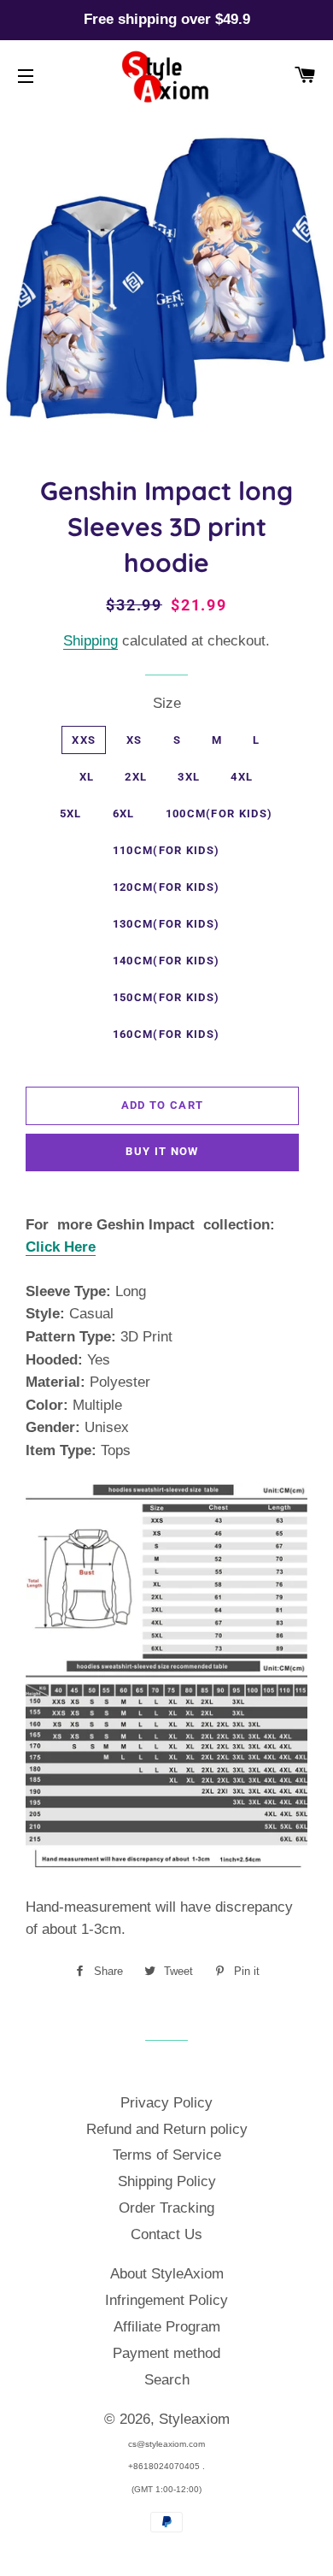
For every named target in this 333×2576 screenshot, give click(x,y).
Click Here (61, 1247)
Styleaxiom (194, 2419)
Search (167, 2380)
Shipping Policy (167, 2181)
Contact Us (166, 2234)
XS (134, 740)
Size (167, 703)
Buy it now (162, 1151)
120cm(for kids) (166, 887)
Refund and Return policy (167, 2129)
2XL (136, 777)
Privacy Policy (166, 2103)
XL (87, 777)
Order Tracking (166, 2208)
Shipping (91, 641)
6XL (124, 813)
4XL (242, 777)
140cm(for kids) (166, 961)
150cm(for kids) (166, 997)
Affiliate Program (167, 2327)
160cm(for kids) (166, 1034)
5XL (71, 813)
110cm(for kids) (166, 850)
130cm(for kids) (166, 924)
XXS (84, 740)
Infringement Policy (166, 2300)
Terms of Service (167, 2155)
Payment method (166, 2353)
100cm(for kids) (219, 813)
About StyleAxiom (167, 2274)
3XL (189, 777)
